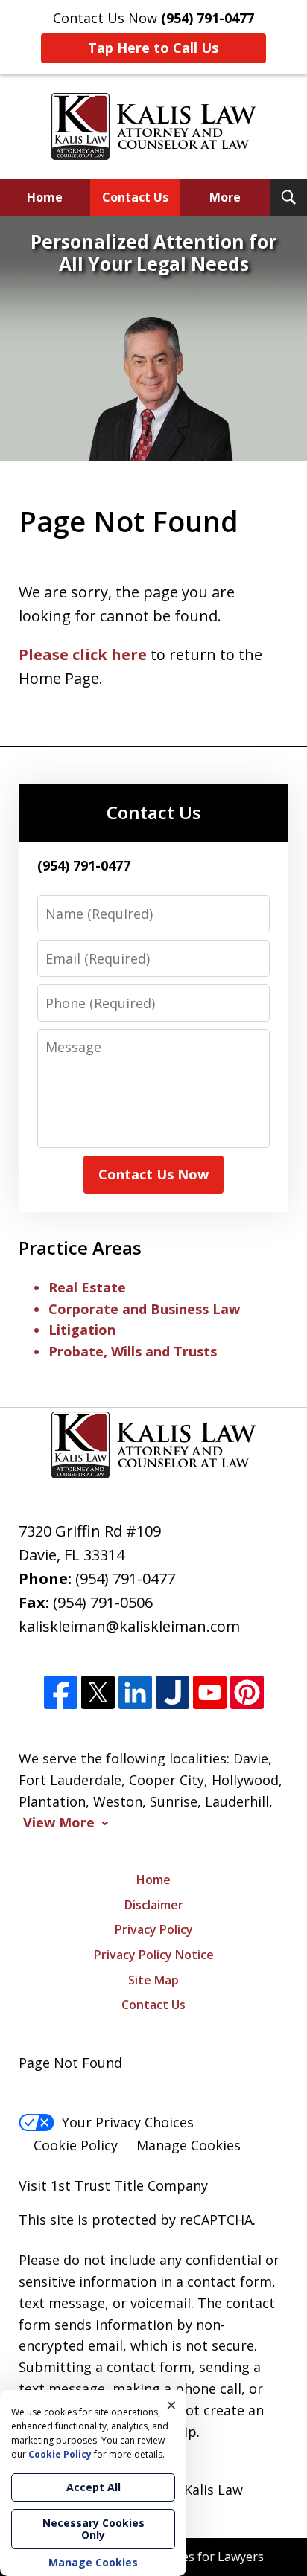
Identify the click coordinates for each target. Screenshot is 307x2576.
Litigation (82, 1330)
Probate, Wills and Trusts (133, 1351)
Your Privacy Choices (128, 2122)
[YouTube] (210, 1693)
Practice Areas (80, 1247)
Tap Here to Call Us (153, 48)
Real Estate (87, 1287)
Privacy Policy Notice (154, 1955)
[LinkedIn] (135, 1693)
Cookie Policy (76, 2145)
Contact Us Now (153, 1174)
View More (59, 1823)
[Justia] (173, 1693)
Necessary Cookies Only (94, 2529)
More (225, 197)
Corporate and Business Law (144, 1309)
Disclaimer (154, 1905)
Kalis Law (213, 2490)
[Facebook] (61, 1693)
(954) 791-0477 (125, 1579)
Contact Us (135, 197)
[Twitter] (98, 1693)
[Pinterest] (247, 1693)
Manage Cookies (189, 2145)
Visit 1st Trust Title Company (113, 2185)
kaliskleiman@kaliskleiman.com (129, 1626)
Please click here (83, 654)
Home (45, 197)
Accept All (94, 2487)
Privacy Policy (154, 1929)
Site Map (153, 1980)
